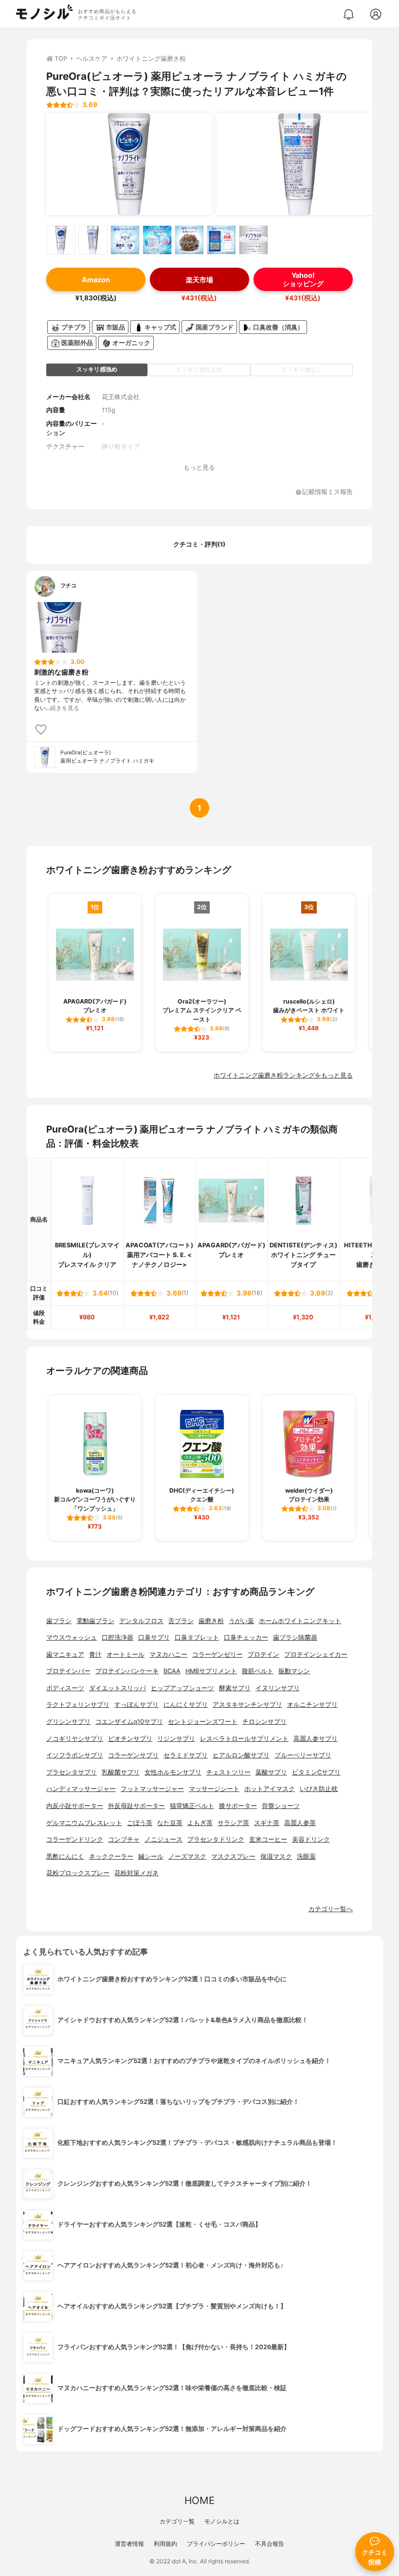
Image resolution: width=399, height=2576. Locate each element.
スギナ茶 (267, 1823)
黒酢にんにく (65, 1856)
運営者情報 (129, 2544)
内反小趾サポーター (75, 1806)
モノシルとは (222, 2521)
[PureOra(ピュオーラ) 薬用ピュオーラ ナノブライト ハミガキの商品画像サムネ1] (61, 240)
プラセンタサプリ (72, 1772)
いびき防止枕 (319, 1789)
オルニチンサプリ (312, 1705)
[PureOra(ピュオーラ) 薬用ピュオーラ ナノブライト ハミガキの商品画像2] (299, 164)
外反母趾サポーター (136, 1806)
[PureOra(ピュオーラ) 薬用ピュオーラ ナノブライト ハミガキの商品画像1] (129, 164)
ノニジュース (163, 1839)
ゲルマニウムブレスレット (84, 1823)
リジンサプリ (176, 1739)
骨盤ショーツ (281, 1806)
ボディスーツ (65, 1688)
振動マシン (294, 1671)
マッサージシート (214, 1789)
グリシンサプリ (68, 1722)
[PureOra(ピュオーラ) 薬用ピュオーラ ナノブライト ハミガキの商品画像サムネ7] (254, 240)
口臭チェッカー (246, 1637)
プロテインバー (68, 1671)
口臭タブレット (197, 1637)
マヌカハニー (168, 1654)
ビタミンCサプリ (316, 1772)
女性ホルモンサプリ (173, 1772)
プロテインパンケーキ (127, 1671)
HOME (199, 2500)
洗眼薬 (306, 1856)
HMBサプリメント (211, 1671)
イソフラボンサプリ (75, 1755)
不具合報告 (270, 2544)
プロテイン (263, 1654)
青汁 (95, 1654)
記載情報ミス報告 (327, 492)
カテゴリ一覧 (177, 2521)
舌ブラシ (181, 1621)
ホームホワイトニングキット (300, 1621)
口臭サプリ (154, 1637)
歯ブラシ (59, 1621)
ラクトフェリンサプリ (78, 1705)
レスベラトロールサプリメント (244, 1739)
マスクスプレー (233, 1856)
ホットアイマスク (270, 1789)
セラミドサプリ (186, 1755)
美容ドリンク (311, 1839)
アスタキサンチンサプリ (247, 1705)
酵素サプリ (235, 1688)
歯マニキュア (65, 1654)
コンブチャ (124, 1839)
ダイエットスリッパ (118, 1688)
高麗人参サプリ (316, 1739)
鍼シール (151, 1856)
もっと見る (199, 467)
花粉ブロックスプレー (78, 1873)
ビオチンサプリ (130, 1739)
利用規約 (165, 2544)
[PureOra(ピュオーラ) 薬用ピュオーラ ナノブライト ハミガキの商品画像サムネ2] (93, 240)
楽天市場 (199, 280)
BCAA (172, 1671)
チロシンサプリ (264, 1722)
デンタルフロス (141, 1621)
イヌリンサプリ (278, 1688)
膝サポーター (238, 1806)
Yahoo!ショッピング (303, 279)
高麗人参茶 (300, 1823)
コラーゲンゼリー (218, 1654)
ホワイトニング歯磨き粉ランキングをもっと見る (283, 1075)
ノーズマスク (187, 1856)
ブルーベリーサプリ (303, 1755)
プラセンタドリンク (216, 1839)
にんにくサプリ (186, 1705)
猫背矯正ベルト (192, 1806)
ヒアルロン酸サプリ (241, 1755)
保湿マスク (276, 1856)
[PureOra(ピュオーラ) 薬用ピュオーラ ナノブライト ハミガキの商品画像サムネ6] (221, 240)
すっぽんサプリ (136, 1705)
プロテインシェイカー (316, 1654)
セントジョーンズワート (203, 1722)
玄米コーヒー (268, 1839)
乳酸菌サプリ (121, 1772)
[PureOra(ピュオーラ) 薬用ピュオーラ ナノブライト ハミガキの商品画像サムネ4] (157, 240)
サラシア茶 (233, 1823)
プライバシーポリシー (216, 2544)
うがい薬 (241, 1621)
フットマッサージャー (152, 1789)
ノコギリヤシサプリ (75, 1739)
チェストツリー (228, 1772)
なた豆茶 (170, 1823)
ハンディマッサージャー (81, 1789)
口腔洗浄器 (118, 1637)
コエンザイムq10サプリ (129, 1722)
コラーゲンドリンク (75, 1839)
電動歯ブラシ (95, 1621)
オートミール (126, 1654)
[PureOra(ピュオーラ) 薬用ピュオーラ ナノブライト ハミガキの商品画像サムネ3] (125, 240)
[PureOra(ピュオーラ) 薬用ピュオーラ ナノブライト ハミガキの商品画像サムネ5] (189, 240)
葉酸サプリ (271, 1772)
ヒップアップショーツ (182, 1688)
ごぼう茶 (140, 1823)
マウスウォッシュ (72, 1637)
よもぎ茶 (200, 1823)
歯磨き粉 (211, 1621)
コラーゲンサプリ (133, 1755)
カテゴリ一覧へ (331, 1909)
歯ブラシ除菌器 (295, 1637)
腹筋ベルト (258, 1671)
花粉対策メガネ (136, 1873)
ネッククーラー (111, 1856)
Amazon (96, 280)
